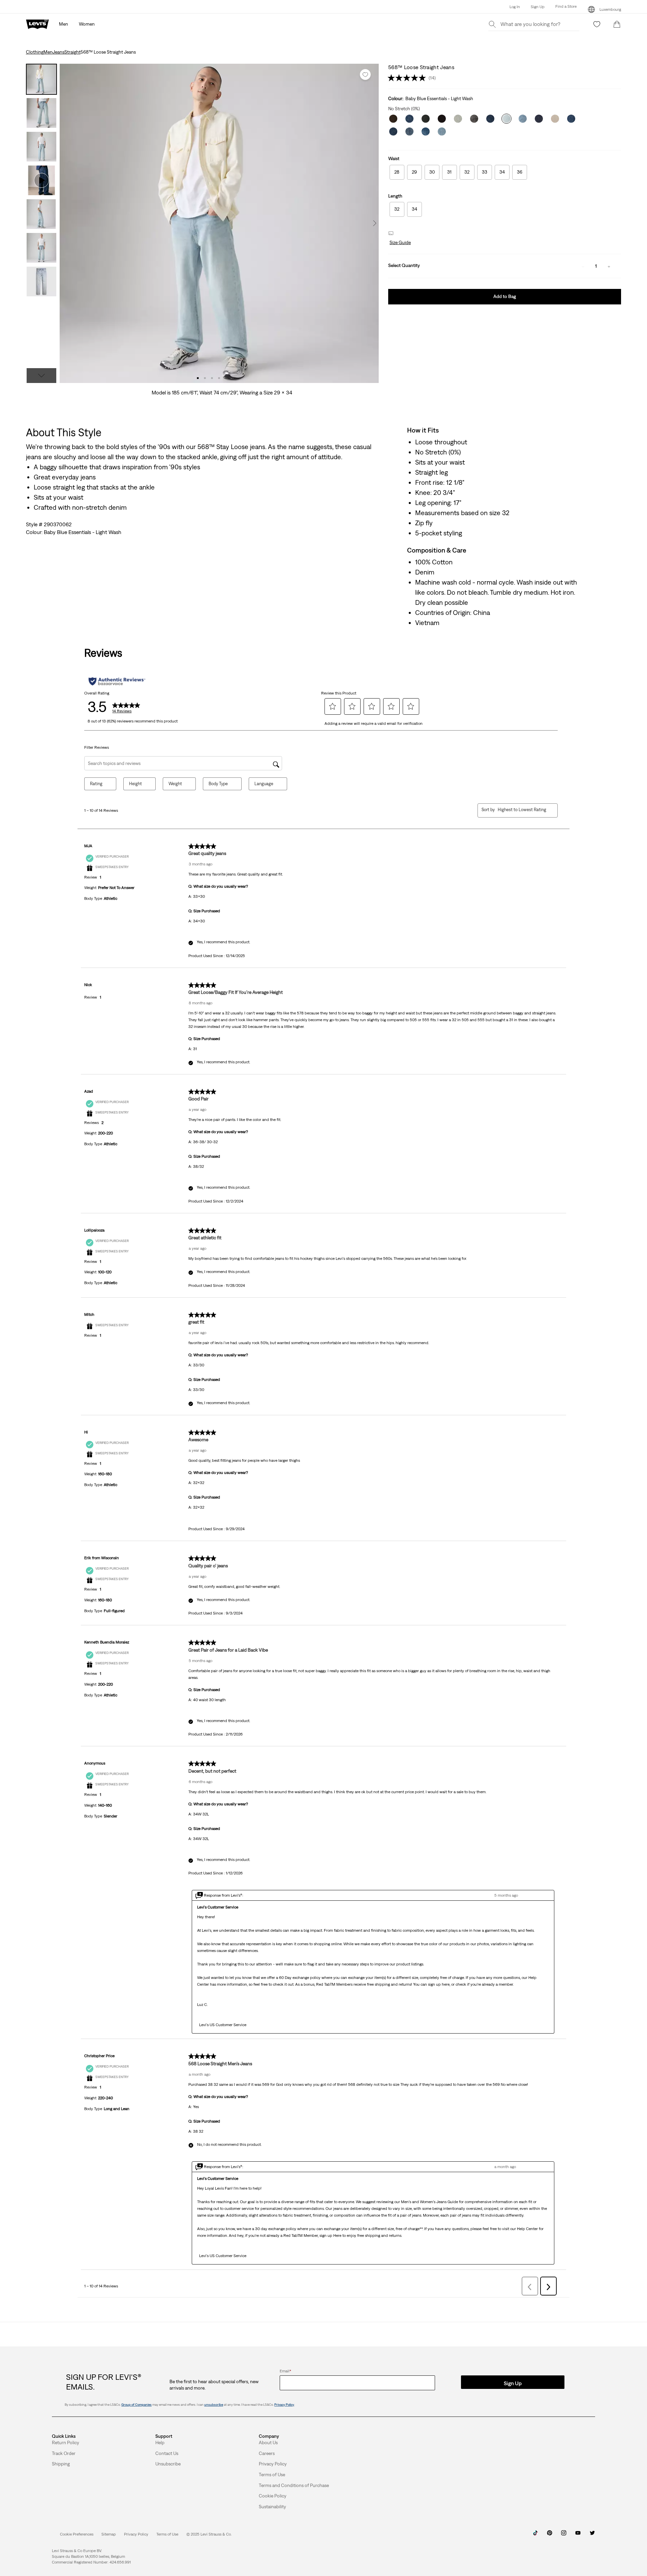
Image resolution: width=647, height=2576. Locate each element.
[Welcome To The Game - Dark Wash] (539, 119)
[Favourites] (597, 24)
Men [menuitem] (64, 24)
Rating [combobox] (96, 784)
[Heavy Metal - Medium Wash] (458, 119)
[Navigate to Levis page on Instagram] (564, 2535)
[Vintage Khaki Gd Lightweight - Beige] (555, 119)
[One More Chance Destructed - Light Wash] (442, 131)
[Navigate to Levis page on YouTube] (578, 2535)
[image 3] (212, 378)
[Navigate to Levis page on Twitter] (592, 2535)
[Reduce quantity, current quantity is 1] (583, 266)
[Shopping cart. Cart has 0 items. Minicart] (617, 24)
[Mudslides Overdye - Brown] (393, 119)
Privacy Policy (284, 2405)
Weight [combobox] (175, 784)
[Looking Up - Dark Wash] (393, 131)
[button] (561, 7)
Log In (515, 7)
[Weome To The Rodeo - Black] (442, 119)
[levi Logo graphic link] (37, 24)
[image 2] (205, 378)
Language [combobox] (264, 784)
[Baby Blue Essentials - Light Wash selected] (506, 119)
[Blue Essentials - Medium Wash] (426, 131)
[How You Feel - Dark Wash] (571, 119)
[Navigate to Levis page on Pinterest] (550, 2535)
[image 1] (198, 378)
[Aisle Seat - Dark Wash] (409, 119)
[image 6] (233, 378)
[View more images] (41, 376)
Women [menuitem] (87, 24)
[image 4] (219, 378)
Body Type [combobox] (218, 784)
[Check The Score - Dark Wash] (490, 119)
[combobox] (522, 810)
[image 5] (226, 378)
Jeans (58, 52)
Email (285, 2371)
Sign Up (538, 7)
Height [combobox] (135, 784)
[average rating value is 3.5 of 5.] (408, 78)
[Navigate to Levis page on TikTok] (535, 2535)
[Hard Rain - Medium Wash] (409, 131)
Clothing (35, 52)
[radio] (397, 172)
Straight (72, 52)
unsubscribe (214, 2405)
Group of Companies (136, 2405)
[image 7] (240, 378)
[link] (109, 2534)
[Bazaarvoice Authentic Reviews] (117, 681)
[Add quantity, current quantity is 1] (609, 266)
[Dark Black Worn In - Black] (474, 119)
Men (48, 52)
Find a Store (566, 6)
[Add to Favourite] (365, 75)
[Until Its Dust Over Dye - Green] (426, 119)
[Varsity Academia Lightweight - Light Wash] (523, 119)
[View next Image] (375, 223)
